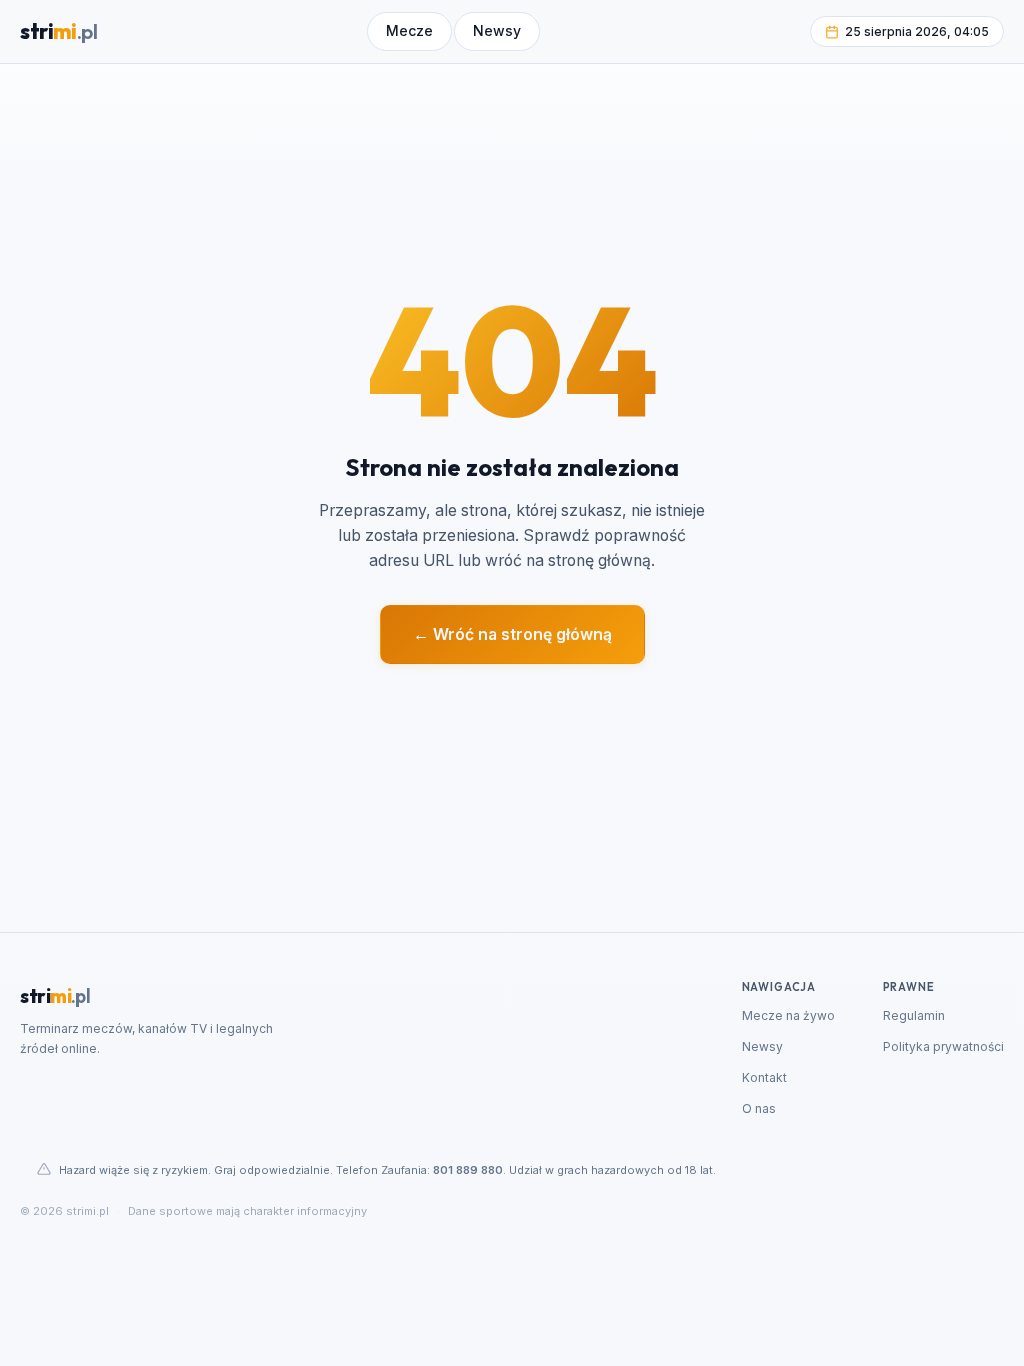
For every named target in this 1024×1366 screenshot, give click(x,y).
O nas (759, 1108)
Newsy (762, 1046)
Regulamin (914, 1015)
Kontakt (764, 1077)
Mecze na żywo (788, 1015)
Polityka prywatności (943, 1046)
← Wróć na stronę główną (512, 634)
